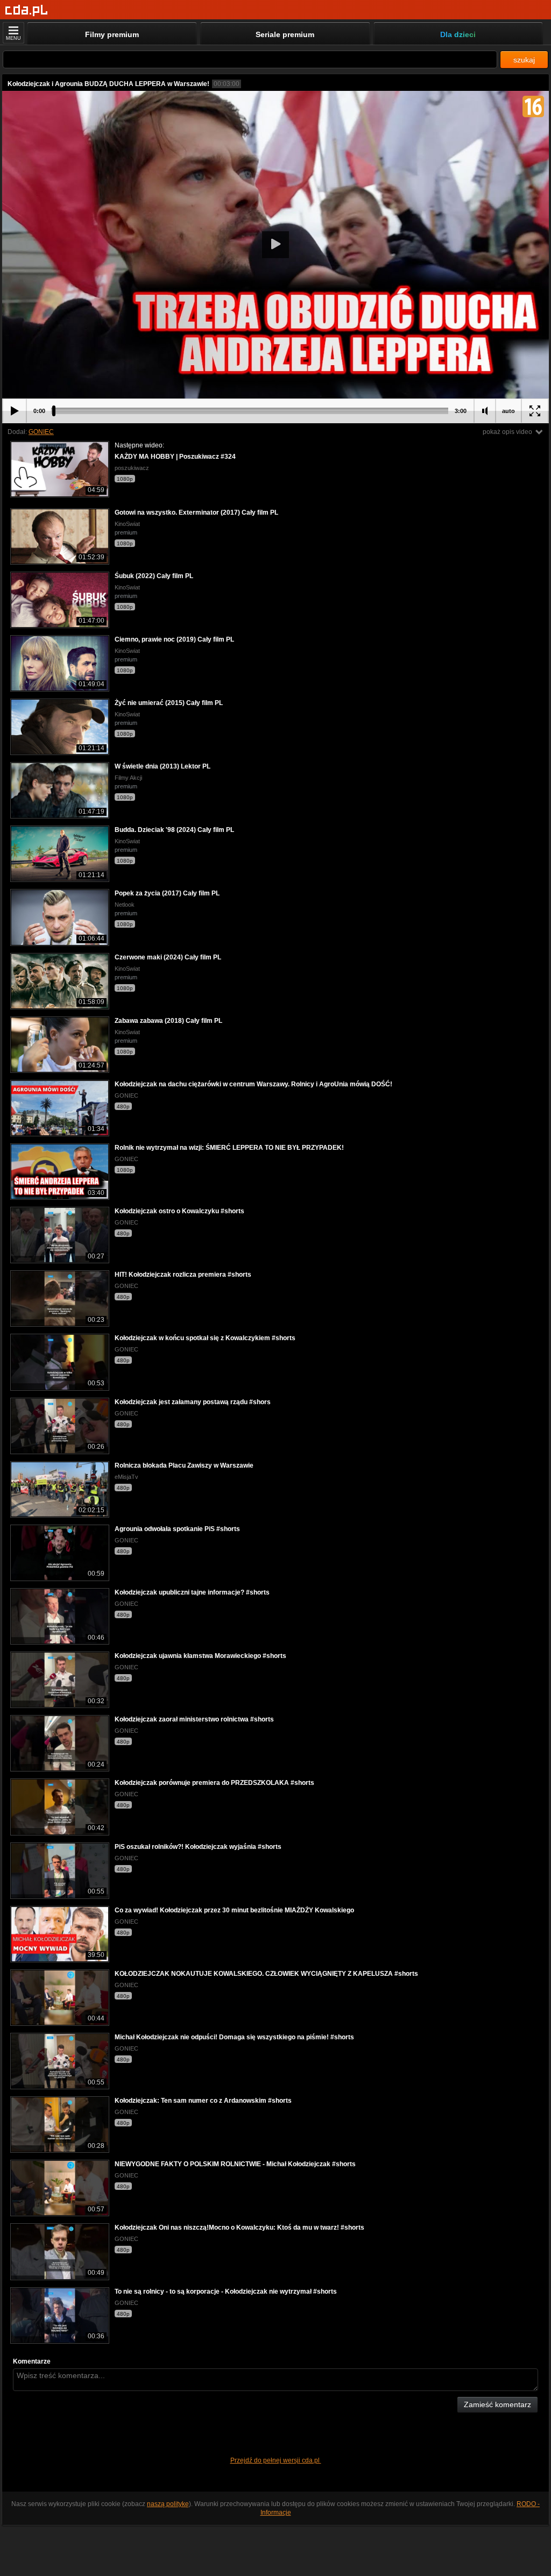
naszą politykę (168, 2504)
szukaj (524, 60)
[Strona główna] (27, 10)
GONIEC (41, 432)
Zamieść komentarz (497, 2404)
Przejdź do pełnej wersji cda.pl (276, 2460)
